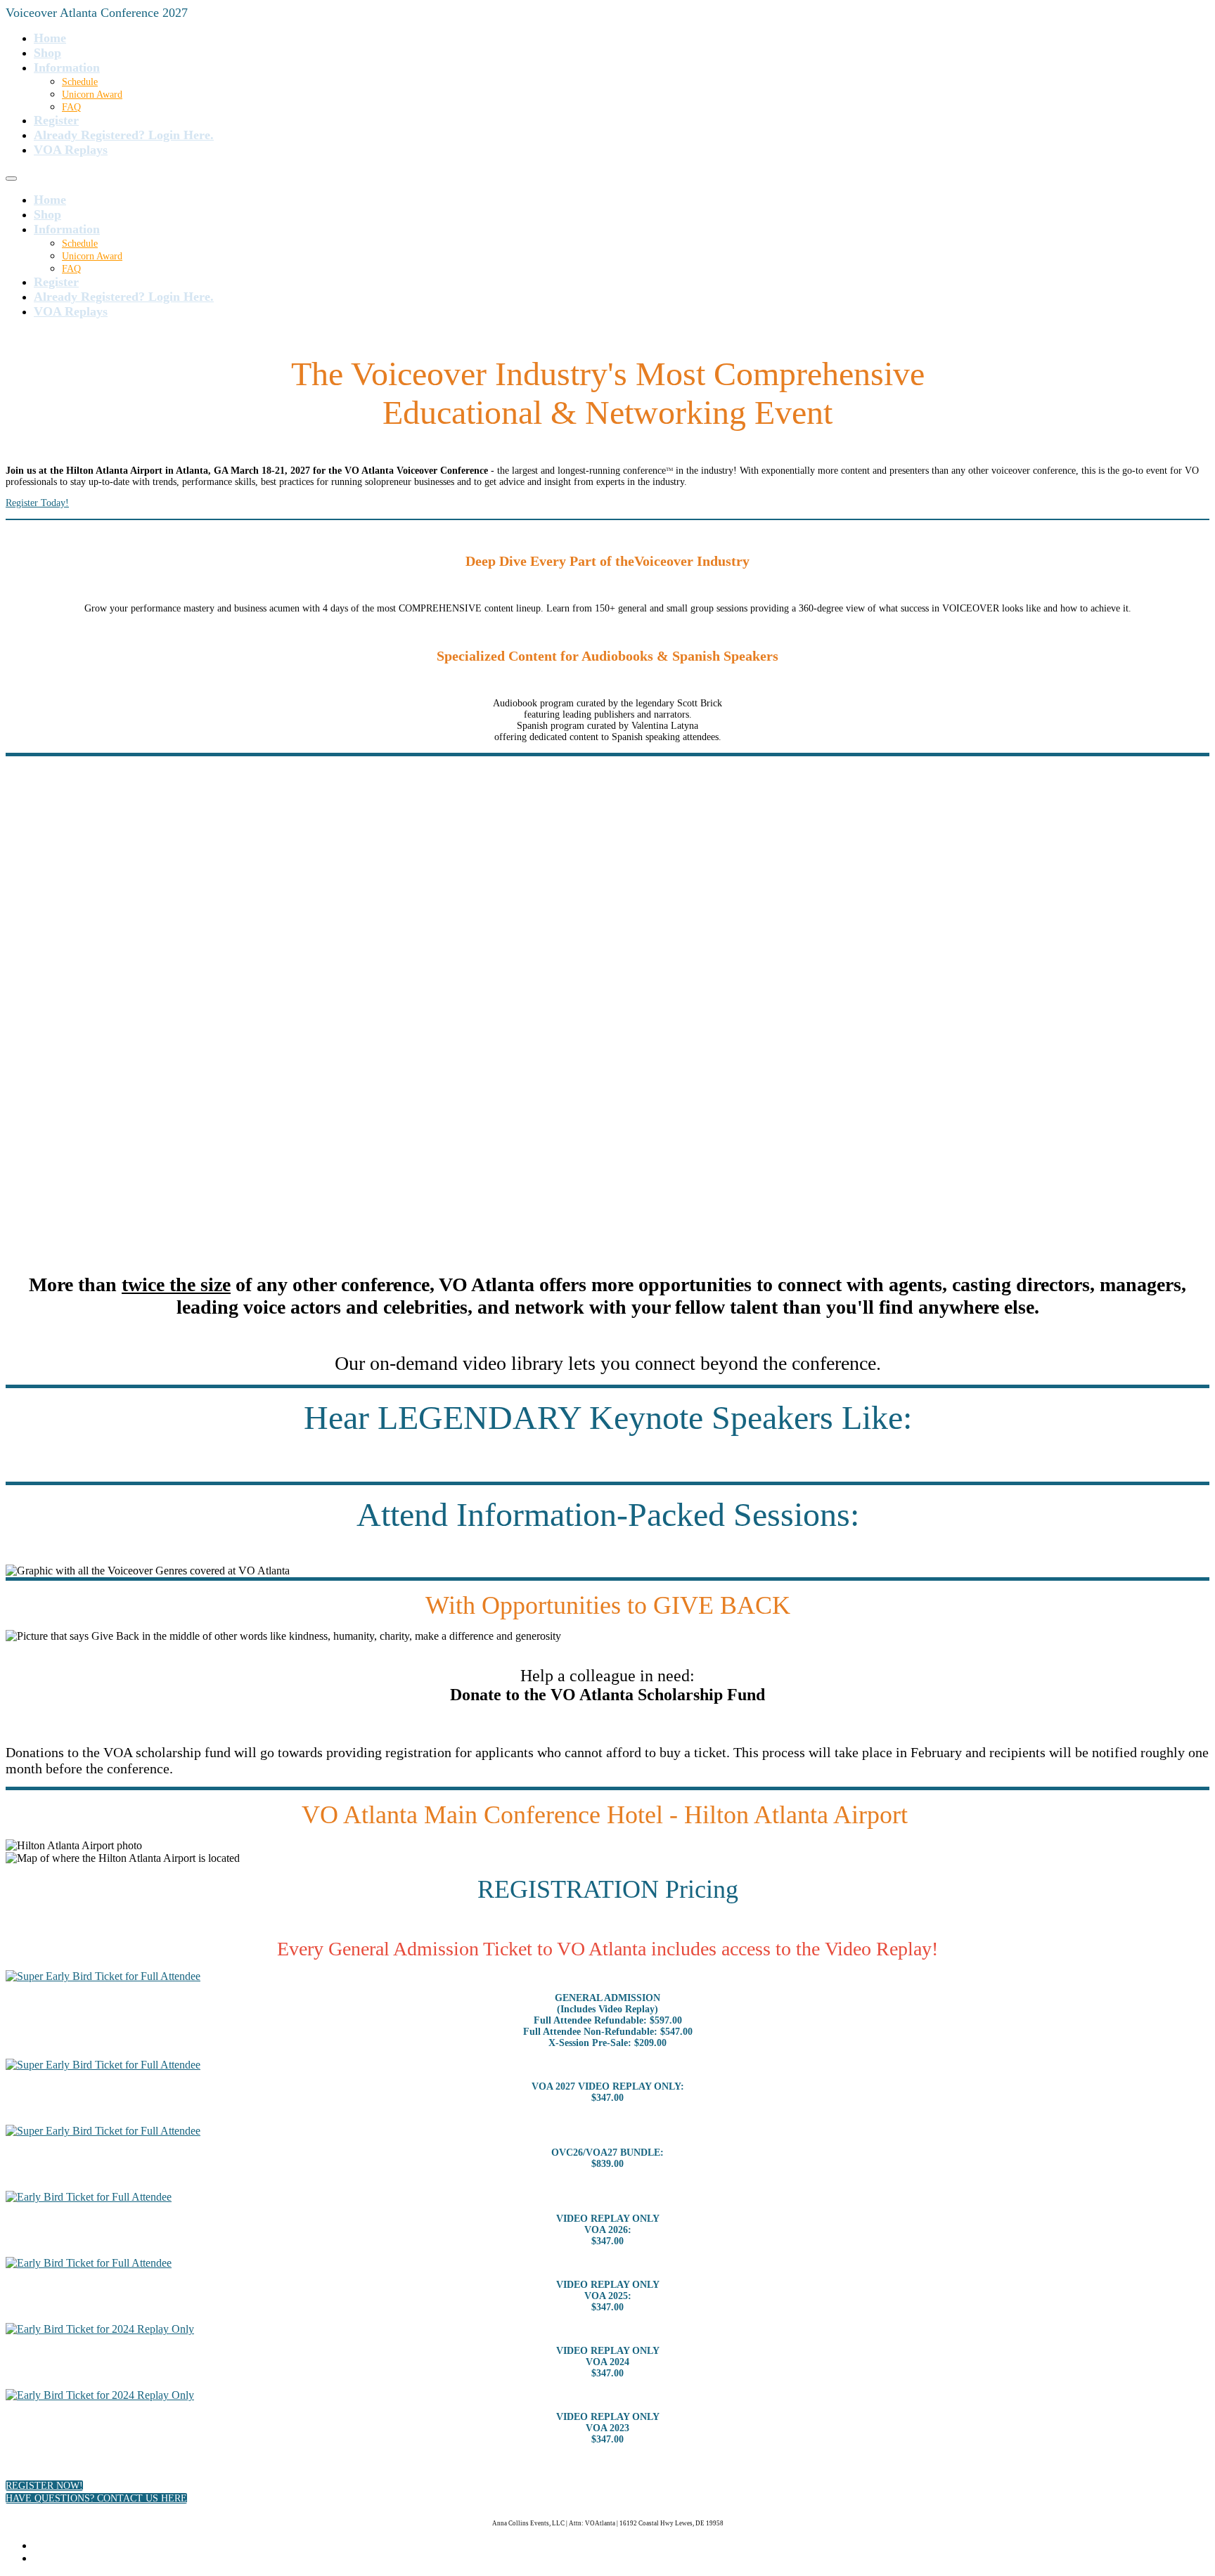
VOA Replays (71, 150)
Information (67, 67)
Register (56, 120)
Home (50, 38)
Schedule (80, 82)
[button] (44, 2486)
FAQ (71, 107)
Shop (47, 53)
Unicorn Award (92, 95)
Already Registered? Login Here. (124, 135)
